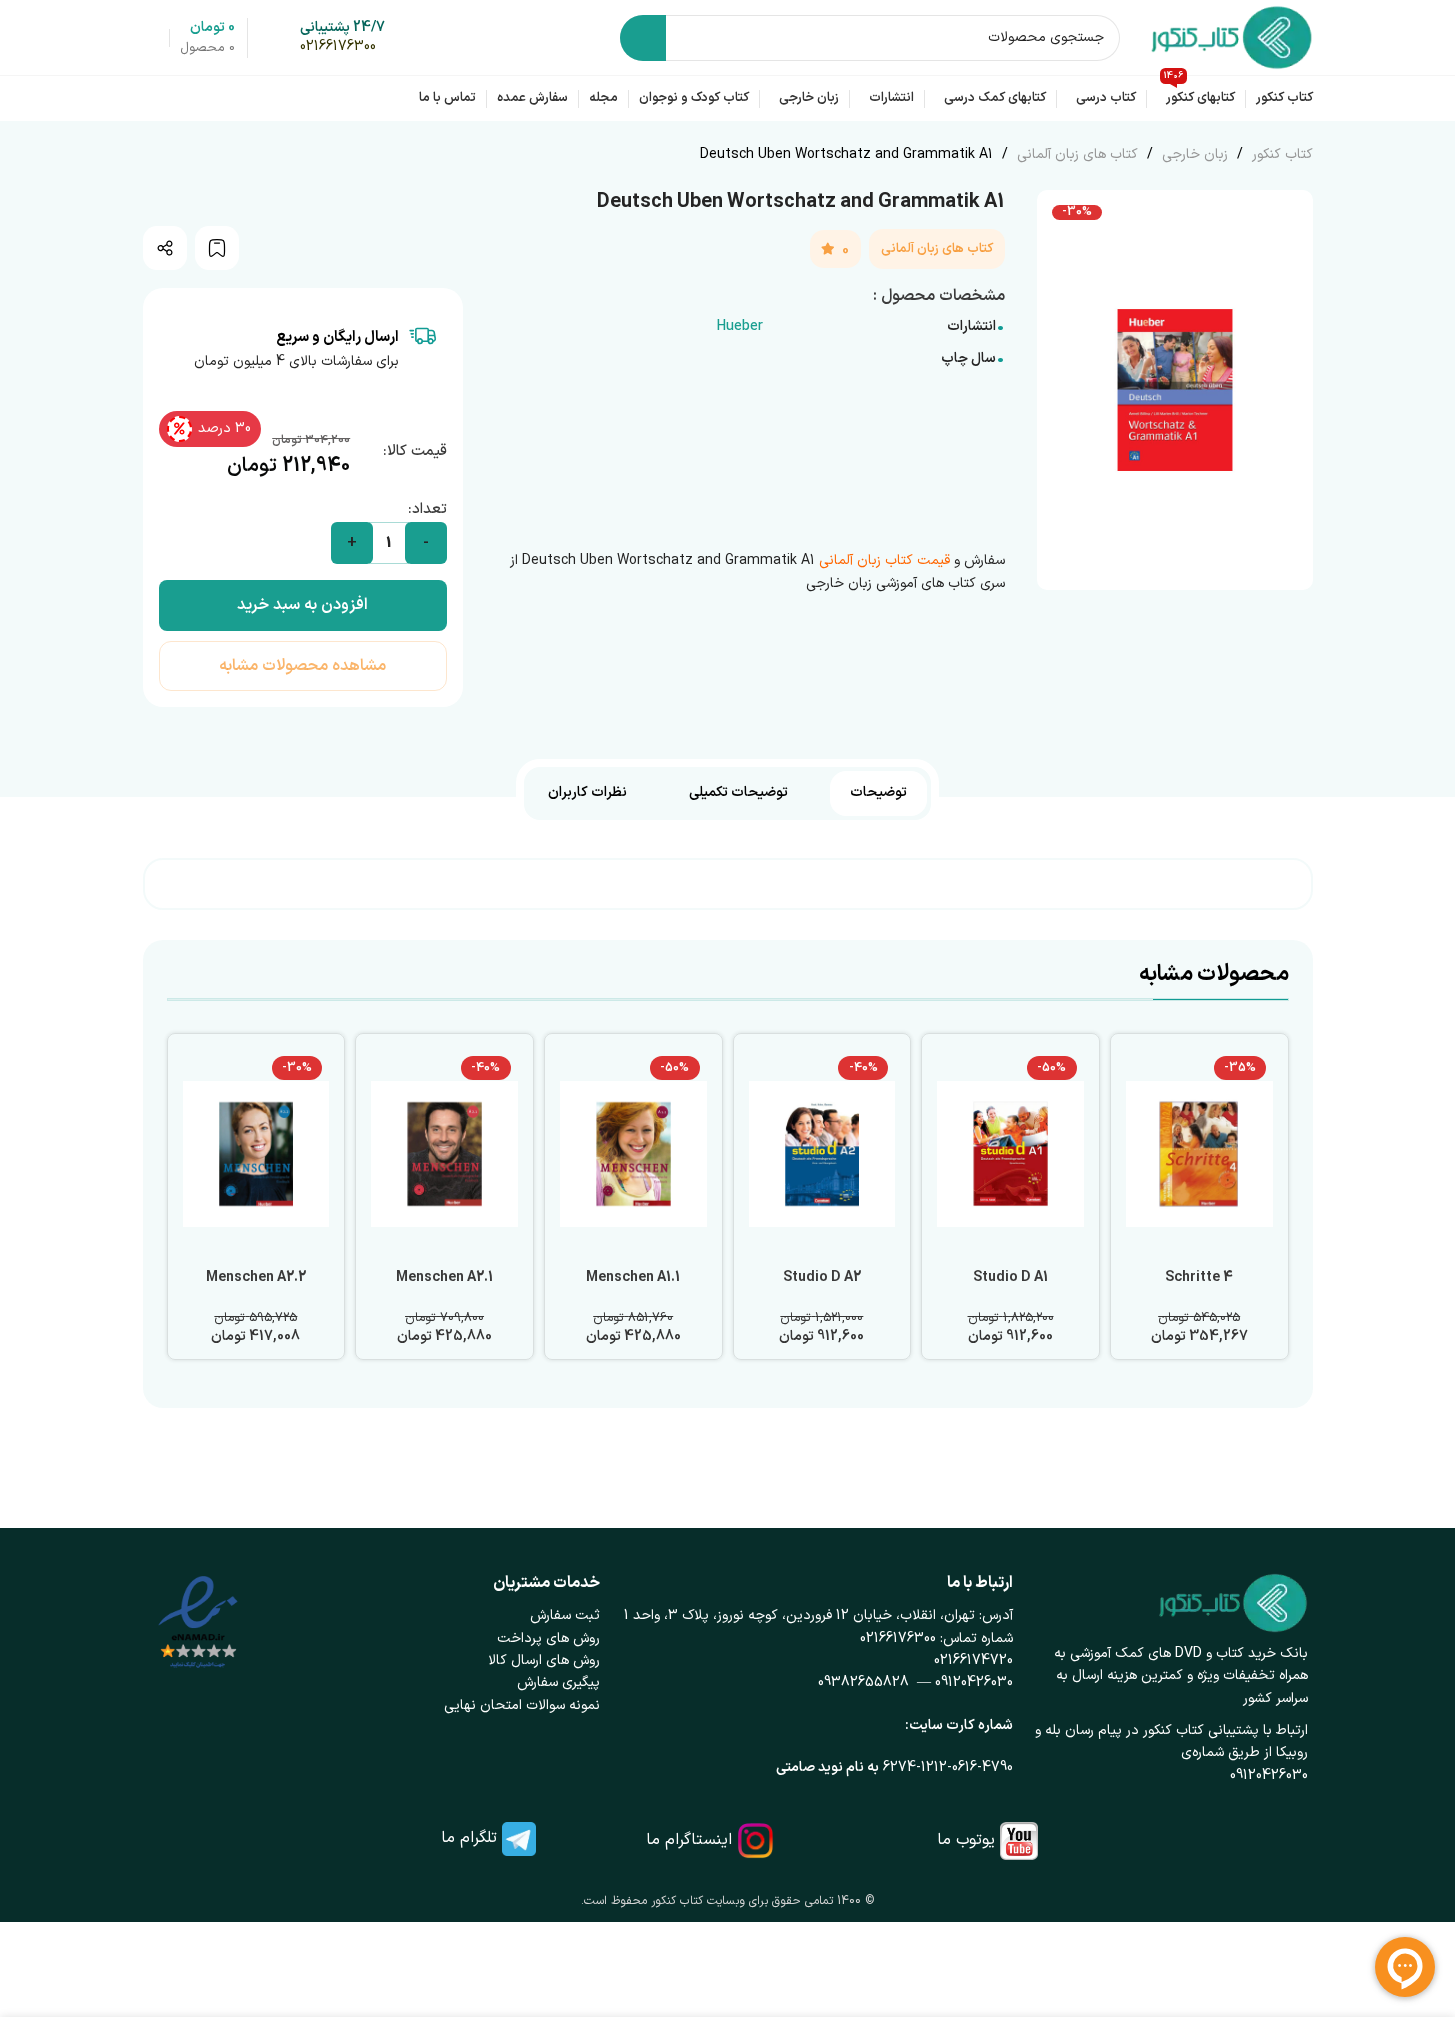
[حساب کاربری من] (151, 38)
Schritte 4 (1199, 1277)
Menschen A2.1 (444, 1277)
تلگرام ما (469, 1838)
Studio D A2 (822, 1277)
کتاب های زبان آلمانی (1075, 154)
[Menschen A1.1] (633, 1154)
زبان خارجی (1193, 154)
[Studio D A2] (822, 1154)
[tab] (878, 793)
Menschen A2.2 (256, 1277)
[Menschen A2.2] (256, 1154)
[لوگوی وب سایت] (1231, 36)
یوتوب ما (966, 1840)
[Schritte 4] (1199, 1154)
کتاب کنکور (1280, 154)
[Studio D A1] (1010, 1154)
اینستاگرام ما (689, 1840)
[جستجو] (643, 38)
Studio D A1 (1010, 1277)
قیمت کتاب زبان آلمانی (884, 560)
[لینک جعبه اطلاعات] (342, 38)
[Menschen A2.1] (444, 1154)
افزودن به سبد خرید (302, 605)
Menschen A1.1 (633, 1277)
